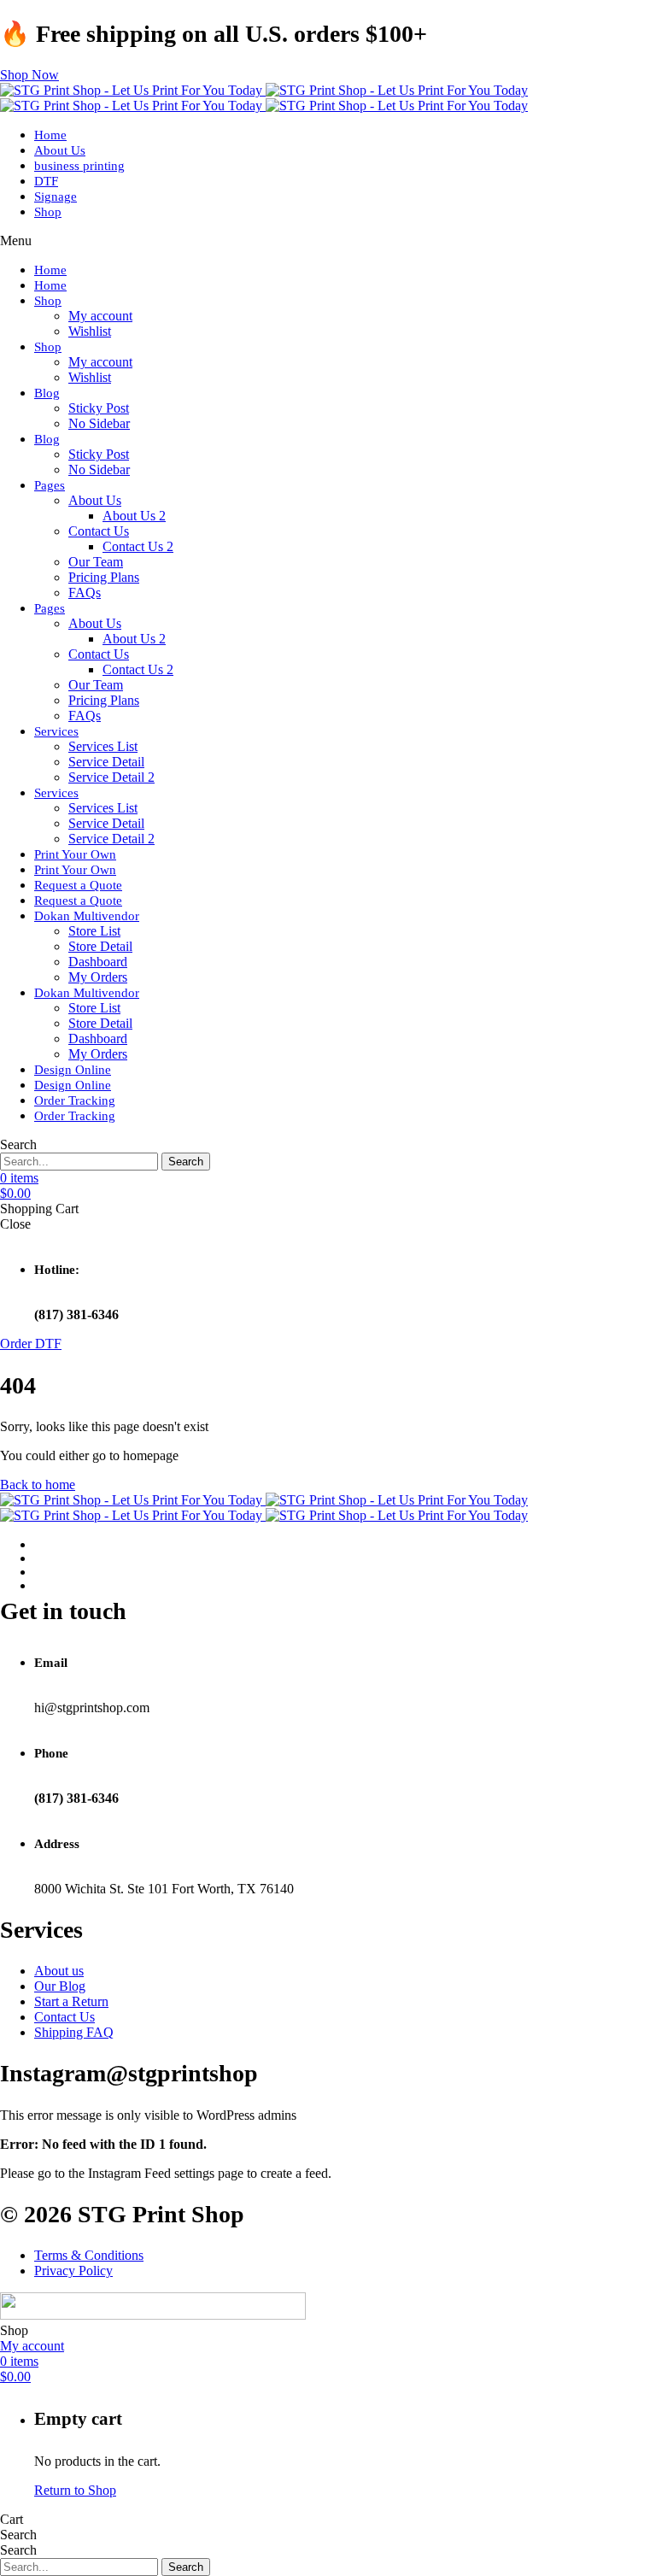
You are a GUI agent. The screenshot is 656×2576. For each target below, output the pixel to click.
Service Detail (106, 762)
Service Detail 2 (111, 777)
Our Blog (60, 1986)
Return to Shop (75, 2490)
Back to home (38, 1485)
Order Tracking (75, 1100)
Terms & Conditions (89, 2255)
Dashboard (98, 962)
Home (50, 135)
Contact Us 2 (138, 546)
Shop (48, 212)
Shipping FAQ (74, 2032)
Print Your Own (75, 854)
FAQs (85, 593)
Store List (94, 931)
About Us (60, 150)
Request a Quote (78, 885)
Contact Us (99, 531)
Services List (103, 746)
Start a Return (71, 2001)
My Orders (98, 977)
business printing (79, 166)
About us (59, 1971)
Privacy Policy (73, 2271)
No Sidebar (99, 423)
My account (100, 316)
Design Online (73, 1070)
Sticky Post (99, 408)
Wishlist (90, 331)
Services (56, 731)
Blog (47, 393)
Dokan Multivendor (87, 916)
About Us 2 (134, 516)
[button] (29, 75)
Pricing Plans (104, 577)
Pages (50, 485)
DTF (46, 181)
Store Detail (100, 946)
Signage (56, 197)
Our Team (96, 562)
